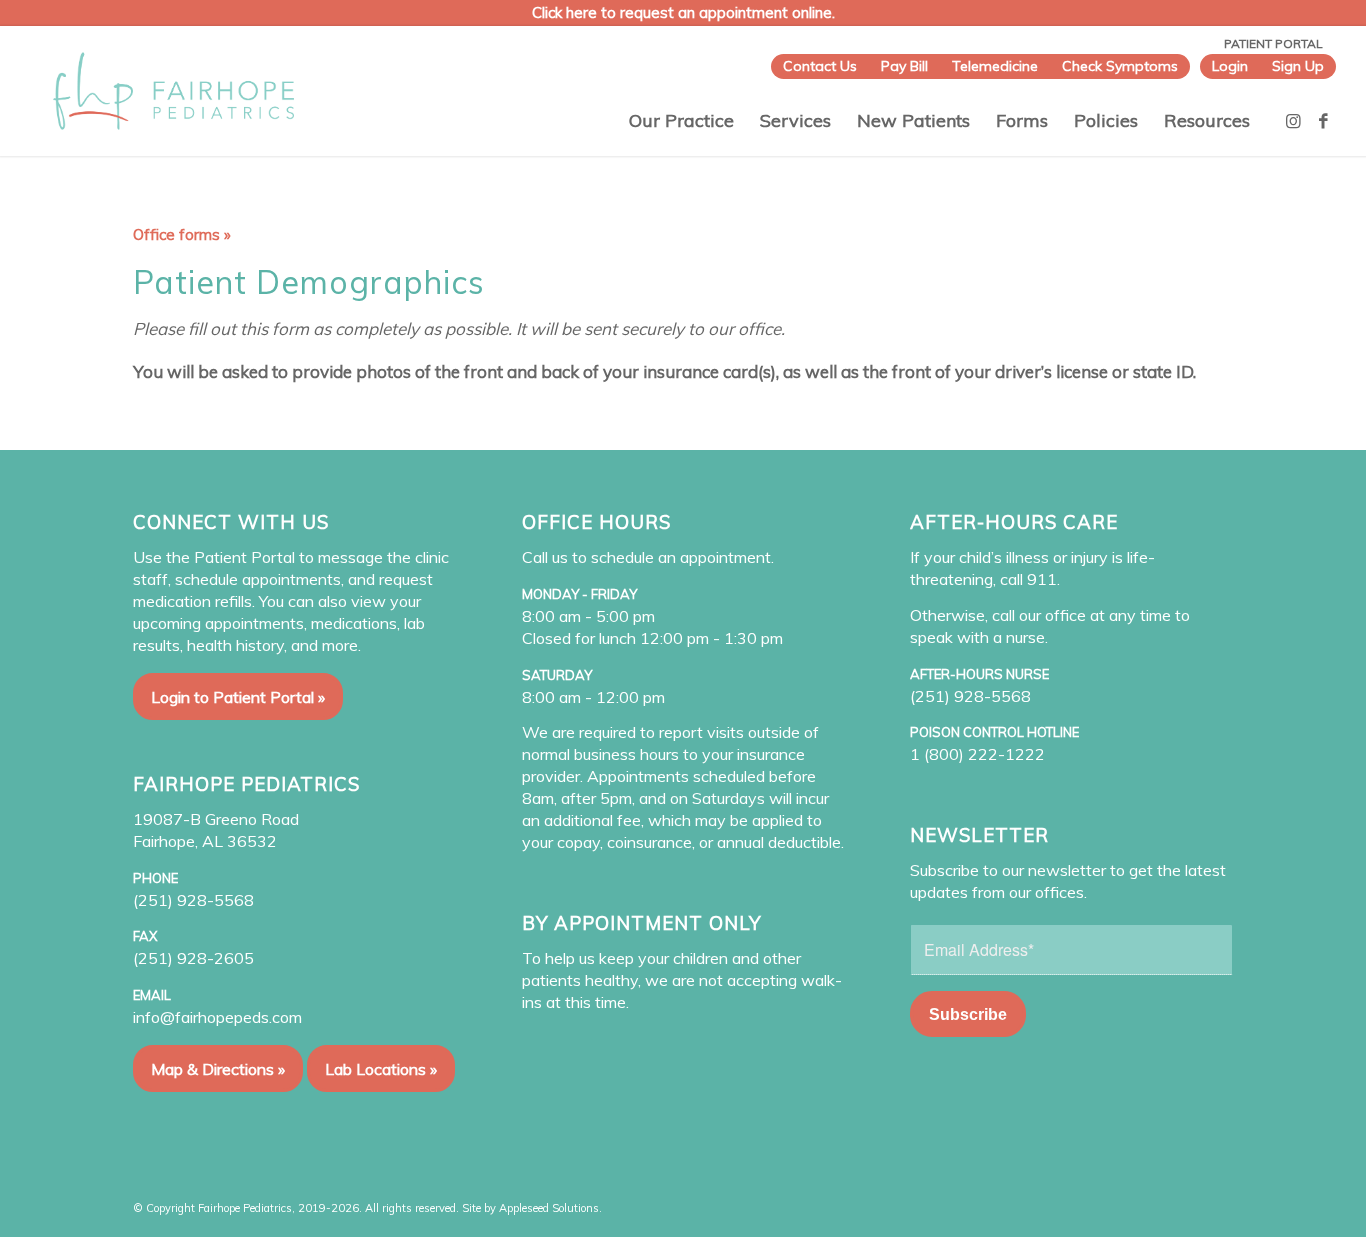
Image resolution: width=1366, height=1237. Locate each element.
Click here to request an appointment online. (683, 12)
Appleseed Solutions (549, 1208)
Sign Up (1298, 66)
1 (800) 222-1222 (977, 754)
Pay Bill (904, 66)
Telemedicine (995, 66)
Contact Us (820, 66)
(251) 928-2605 (193, 958)
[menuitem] (820, 66)
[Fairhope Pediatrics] (173, 91)
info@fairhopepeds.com (217, 1017)
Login (1230, 66)
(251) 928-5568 (193, 900)
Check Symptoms (1120, 66)
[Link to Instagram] (1294, 121)
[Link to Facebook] (1324, 121)
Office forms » (182, 234)
